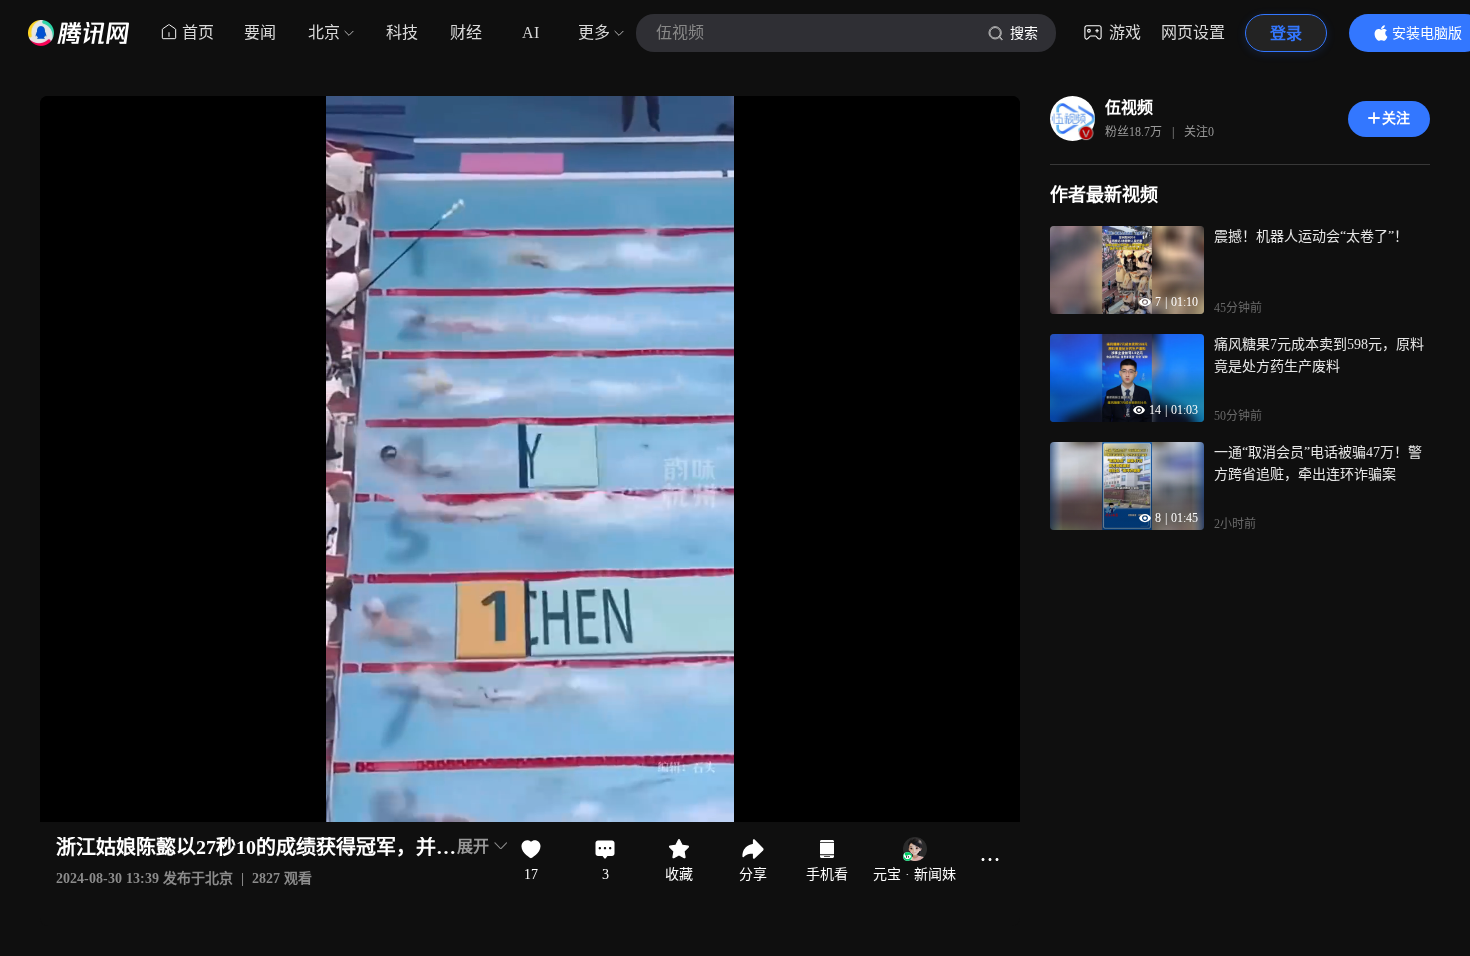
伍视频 (1129, 107)
